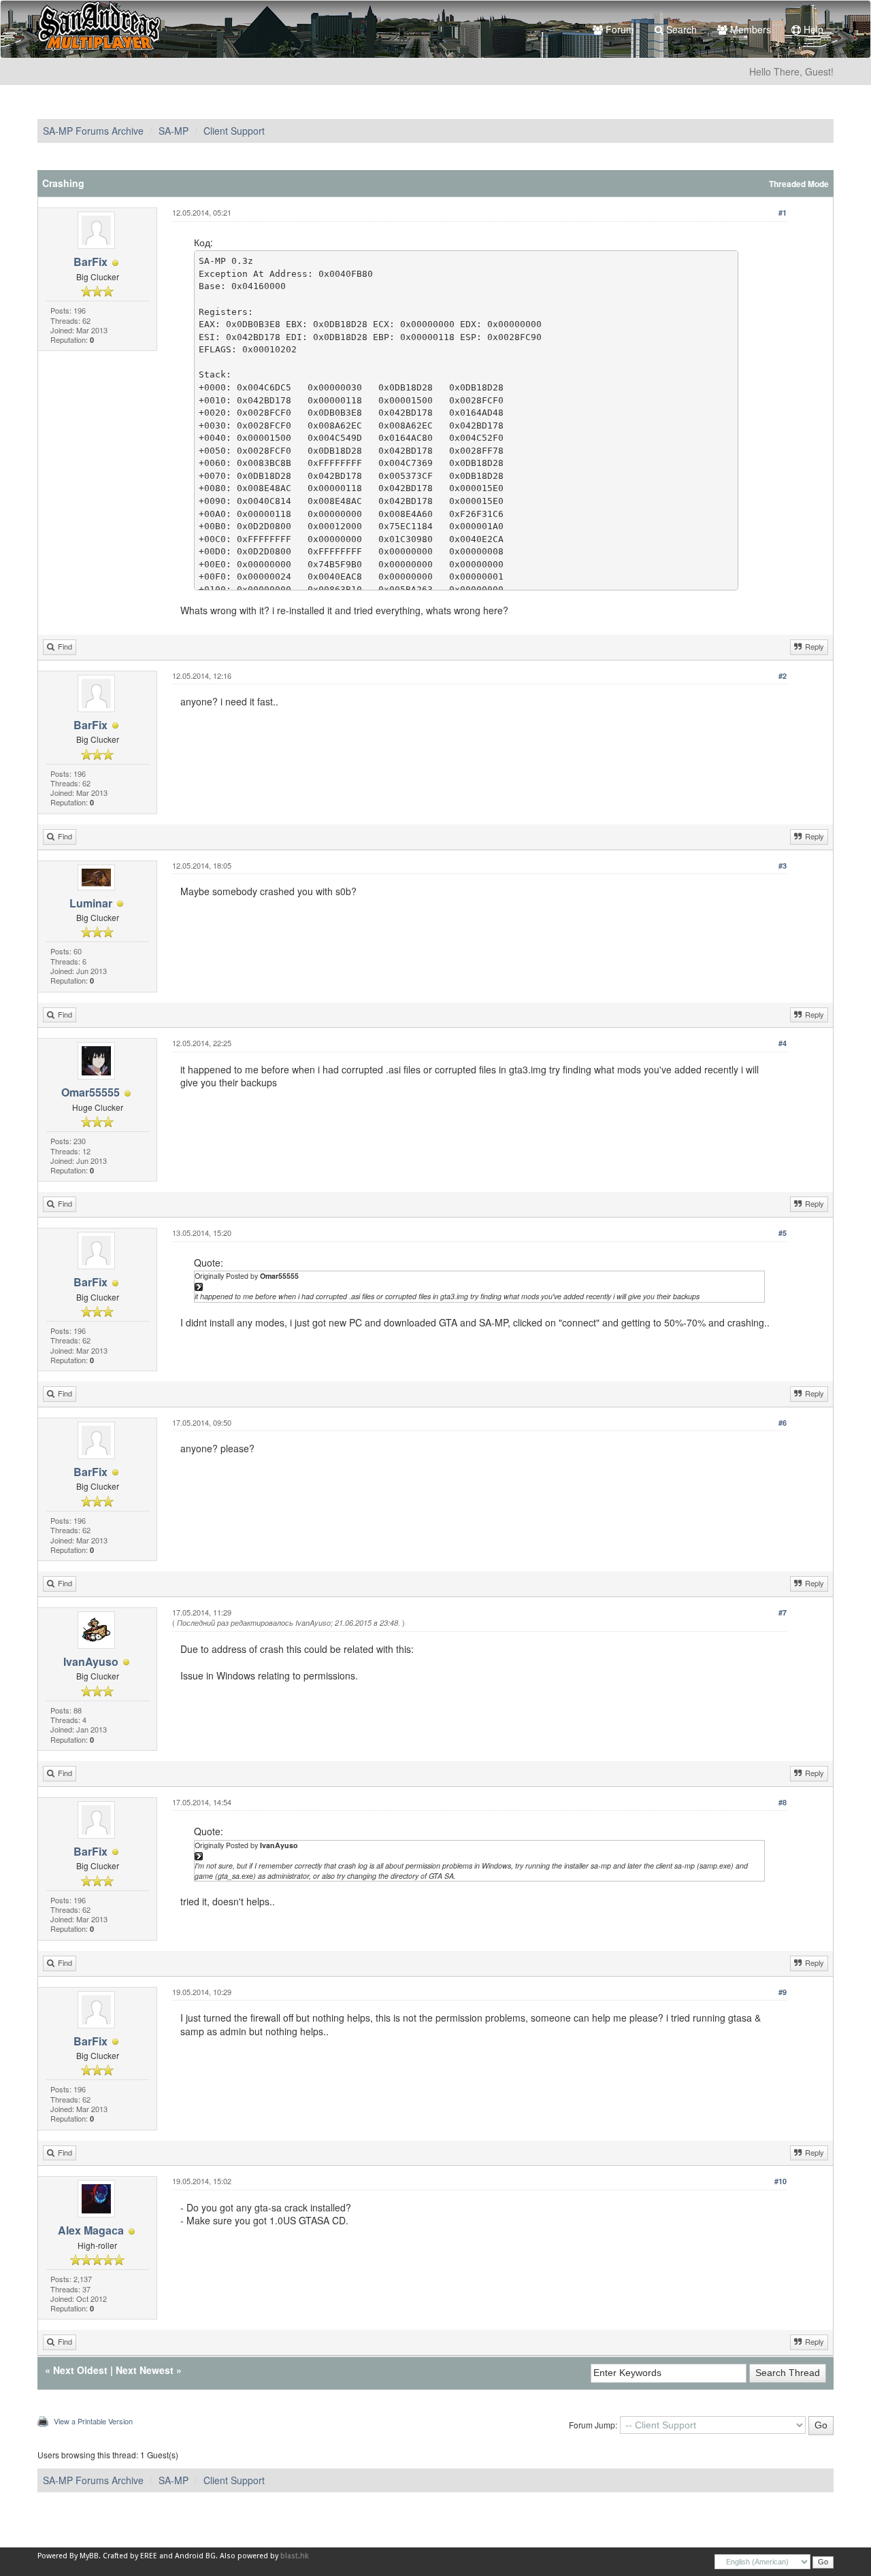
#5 (783, 1233)
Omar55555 (91, 1092)
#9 (783, 1992)
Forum (619, 29)
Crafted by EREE (130, 2556)
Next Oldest (80, 2370)
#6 (783, 1423)
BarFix (91, 262)
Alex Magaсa (91, 2230)
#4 (783, 1043)
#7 (783, 1612)
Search (680, 29)
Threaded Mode (799, 184)
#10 (780, 2181)
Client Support (234, 131)
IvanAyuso (91, 1661)
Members (749, 29)
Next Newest (145, 2370)
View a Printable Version (93, 2421)
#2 (783, 676)
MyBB (89, 2556)
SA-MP (174, 131)
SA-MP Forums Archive (93, 131)
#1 (783, 213)
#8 (783, 1802)
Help (812, 29)
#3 (783, 866)
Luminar (91, 903)
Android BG (195, 2556)
